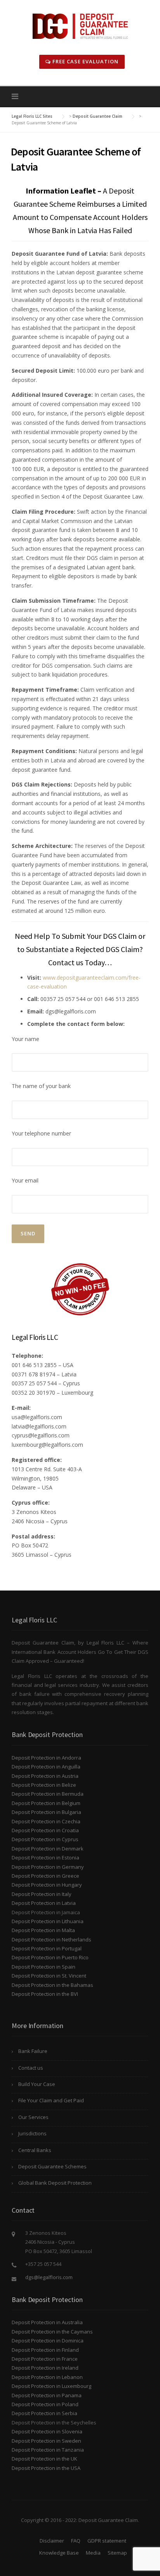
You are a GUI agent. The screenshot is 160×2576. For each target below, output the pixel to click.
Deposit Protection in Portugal (47, 1948)
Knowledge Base (59, 2553)
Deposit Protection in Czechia (46, 1821)
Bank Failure (33, 2051)
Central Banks (35, 2150)
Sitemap (117, 2553)
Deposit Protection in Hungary (47, 1885)
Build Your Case (37, 2084)
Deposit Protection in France (45, 2359)
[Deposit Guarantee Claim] (80, 25)
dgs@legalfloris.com (49, 2277)
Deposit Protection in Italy (42, 1894)
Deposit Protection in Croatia (45, 1830)
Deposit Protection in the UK (44, 2459)
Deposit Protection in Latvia (44, 1903)
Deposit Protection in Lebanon (47, 2377)
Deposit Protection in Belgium (46, 1803)
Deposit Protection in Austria (45, 1776)
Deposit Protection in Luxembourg (51, 2386)
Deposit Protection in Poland (45, 2404)
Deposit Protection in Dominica (48, 2341)
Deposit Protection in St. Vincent (49, 1976)
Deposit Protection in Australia (47, 2322)
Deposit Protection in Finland (45, 2350)
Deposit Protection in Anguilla (46, 1767)
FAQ (76, 2541)
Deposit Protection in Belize (44, 1785)
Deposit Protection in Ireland (45, 2368)
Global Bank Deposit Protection (55, 2183)
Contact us (31, 2068)
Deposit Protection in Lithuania (48, 1921)
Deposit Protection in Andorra (46, 1758)
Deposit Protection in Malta (43, 1930)
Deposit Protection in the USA (46, 2468)
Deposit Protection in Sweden (46, 2441)
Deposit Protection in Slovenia (47, 2431)
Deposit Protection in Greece (45, 1876)
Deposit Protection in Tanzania (48, 2450)
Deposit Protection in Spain (43, 1967)
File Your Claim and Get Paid (51, 2100)
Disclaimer (52, 2541)
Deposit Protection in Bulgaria (46, 1812)
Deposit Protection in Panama (47, 2395)
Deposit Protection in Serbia (44, 2413)
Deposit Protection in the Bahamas (52, 1985)
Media (93, 2553)
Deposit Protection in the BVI (45, 1994)
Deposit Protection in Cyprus (45, 1839)
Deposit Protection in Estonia (45, 1857)
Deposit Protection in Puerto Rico (50, 1957)
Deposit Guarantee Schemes (52, 2166)
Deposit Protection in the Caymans (52, 2332)
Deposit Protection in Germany (48, 1867)
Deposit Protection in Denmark (48, 1849)
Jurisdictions (32, 2133)
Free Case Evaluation (85, 61)
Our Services (33, 2117)
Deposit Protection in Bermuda (48, 1794)
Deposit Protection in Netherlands (51, 1939)
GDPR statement (107, 2541)
